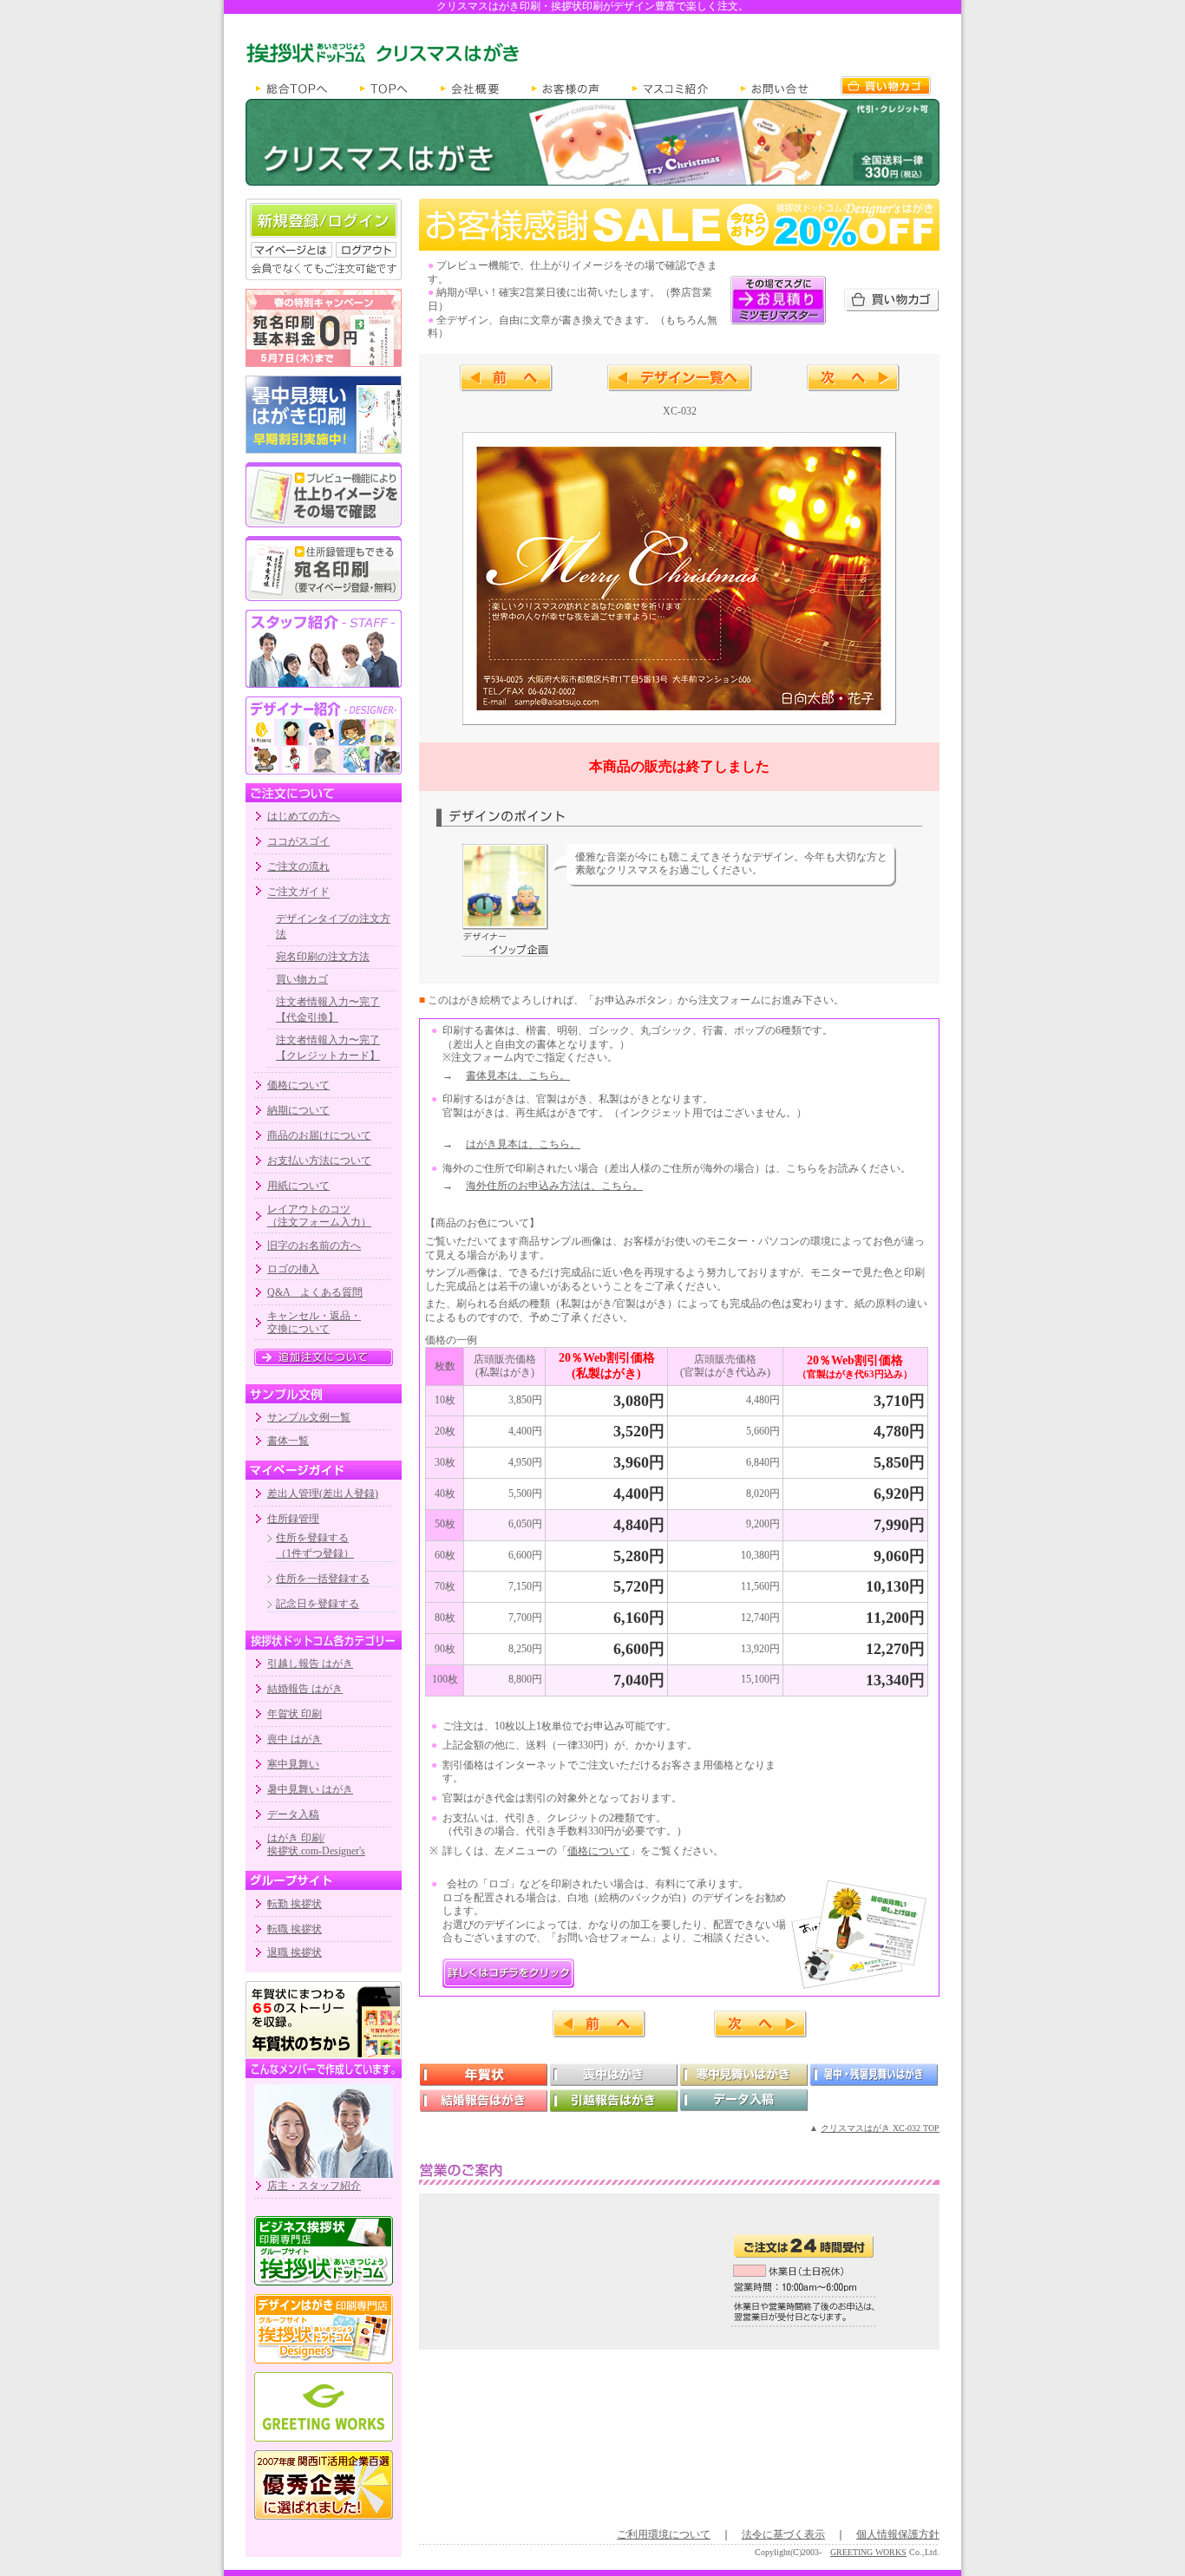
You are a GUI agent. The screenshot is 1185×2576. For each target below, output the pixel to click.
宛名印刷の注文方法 (323, 957)
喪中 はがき (295, 1739)
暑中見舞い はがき (310, 1789)
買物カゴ (886, 86)
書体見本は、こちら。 (518, 1076)
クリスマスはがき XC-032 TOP (880, 2128)
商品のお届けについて (319, 1135)
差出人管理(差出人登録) (323, 1494)
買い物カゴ (302, 979)
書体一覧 (288, 1441)
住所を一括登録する (323, 1579)
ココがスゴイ (298, 841)
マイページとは (291, 250)
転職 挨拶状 (295, 1929)
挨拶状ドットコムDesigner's (324, 2329)
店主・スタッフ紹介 (314, 2186)
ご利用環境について (664, 2534)
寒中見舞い (293, 1764)
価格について (298, 1085)
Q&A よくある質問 (315, 1292)
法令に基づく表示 (783, 2534)
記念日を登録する (318, 1604)
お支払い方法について (319, 1161)
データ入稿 (293, 1814)
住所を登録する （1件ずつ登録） (315, 1546)
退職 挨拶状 (295, 1952)
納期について (298, 1110)
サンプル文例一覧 (309, 1417)
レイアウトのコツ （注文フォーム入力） (319, 1215)
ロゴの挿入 (293, 1269)
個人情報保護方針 (898, 2534)
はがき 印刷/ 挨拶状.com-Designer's (316, 1844)
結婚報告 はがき (305, 1689)
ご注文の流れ (298, 866)
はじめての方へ (304, 816)
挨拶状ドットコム (324, 2251)
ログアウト (366, 250)
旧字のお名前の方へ (314, 1246)
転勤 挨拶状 (295, 1904)
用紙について (298, 1186)
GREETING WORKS (868, 2552)
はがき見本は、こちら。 (523, 1144)
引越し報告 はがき (310, 1664)
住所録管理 (293, 1519)
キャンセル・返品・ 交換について (314, 1322)
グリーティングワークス (324, 2407)
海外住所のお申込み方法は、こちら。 (554, 1186)
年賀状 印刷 (295, 1714)
